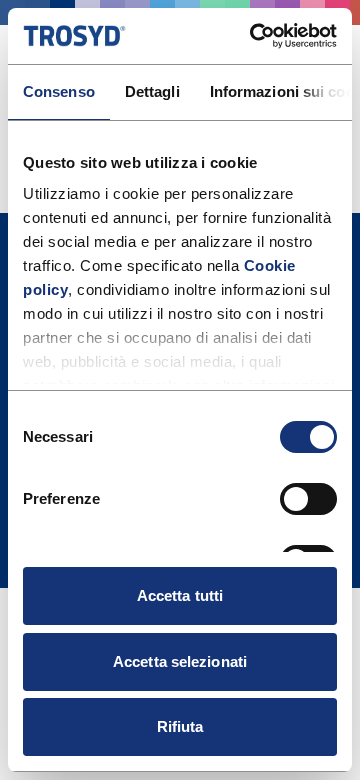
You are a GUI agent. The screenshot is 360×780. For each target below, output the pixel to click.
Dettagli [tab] (152, 91)
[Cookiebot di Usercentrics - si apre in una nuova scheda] (254, 36)
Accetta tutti (180, 595)
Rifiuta (180, 726)
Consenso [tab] (59, 91)
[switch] (308, 499)
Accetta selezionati (180, 661)
